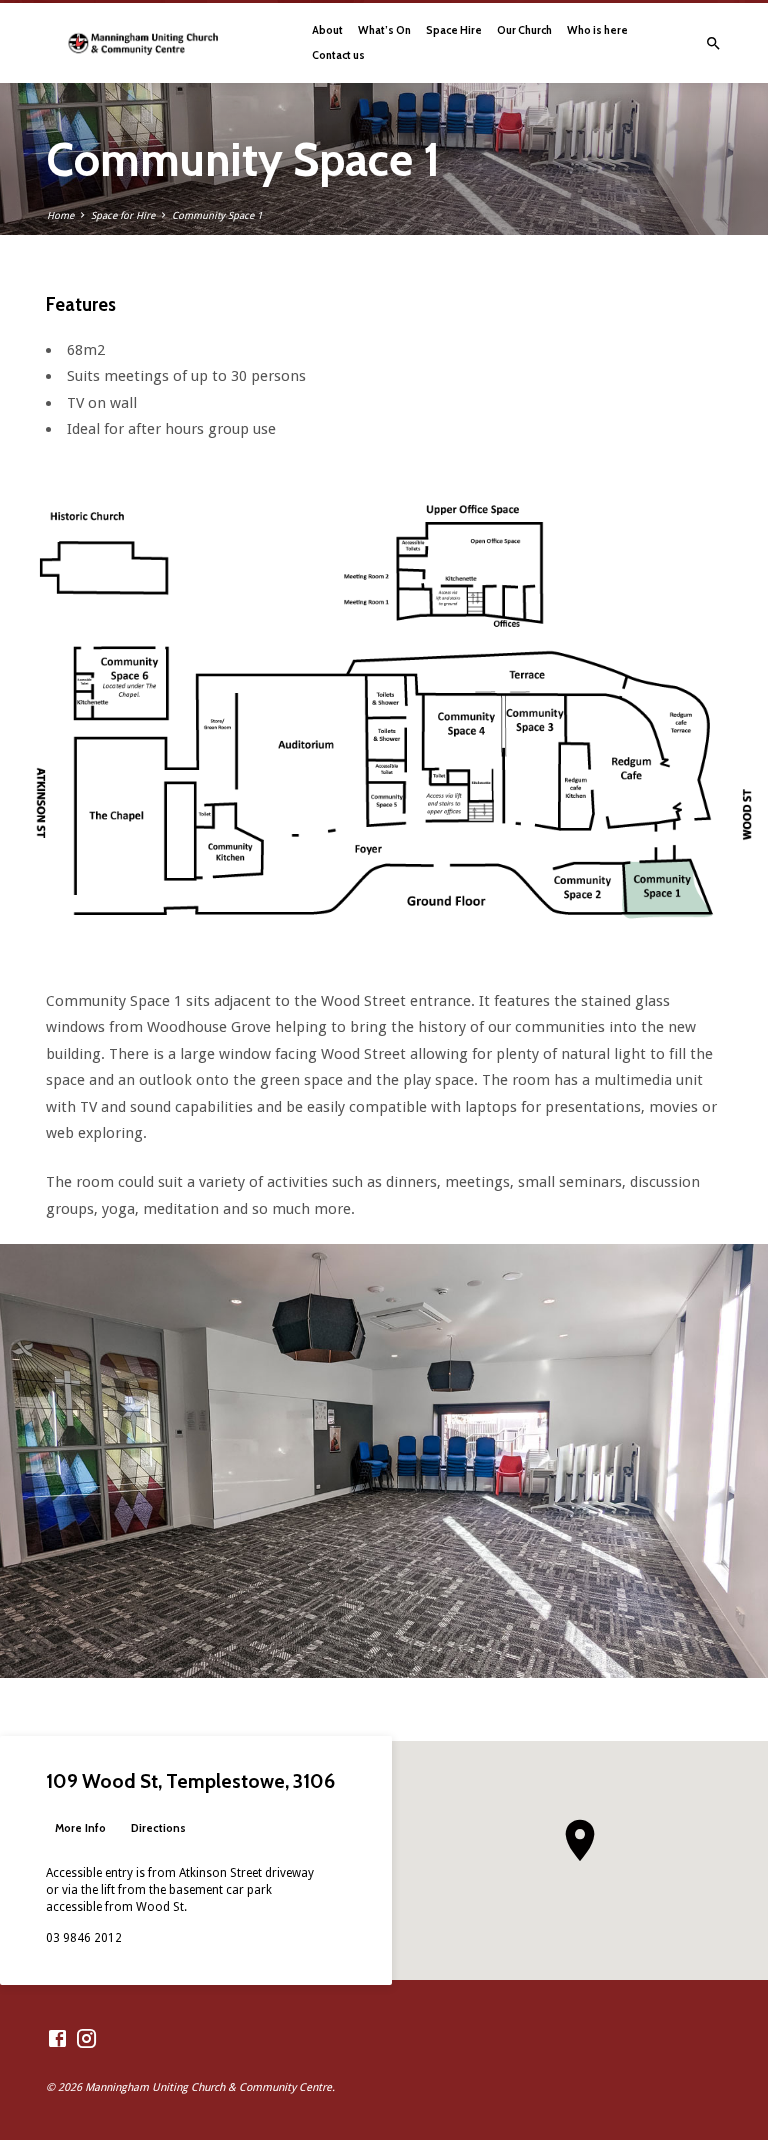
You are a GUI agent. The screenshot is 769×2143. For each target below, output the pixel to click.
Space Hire (454, 30)
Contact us (338, 55)
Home (60, 215)
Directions (158, 1828)
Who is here (597, 30)
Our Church (524, 30)
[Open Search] (713, 44)
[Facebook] (57, 2039)
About (327, 30)
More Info (80, 1828)
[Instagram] (86, 2039)
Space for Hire (123, 215)
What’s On (384, 30)
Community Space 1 (217, 215)
